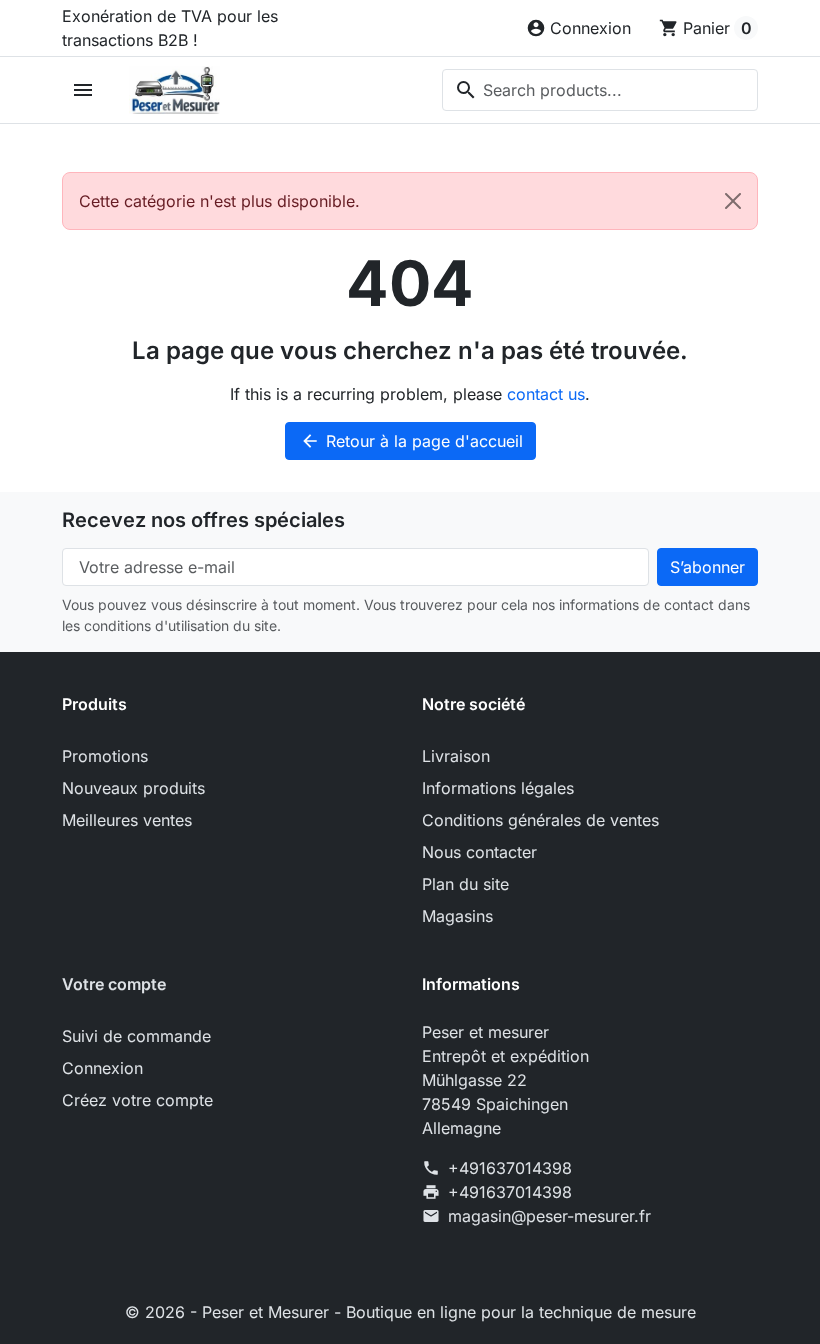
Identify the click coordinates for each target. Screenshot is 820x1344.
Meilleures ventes (127, 820)
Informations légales (498, 788)
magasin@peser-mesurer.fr (549, 1216)
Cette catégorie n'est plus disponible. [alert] (219, 201)
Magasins (457, 916)
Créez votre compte (137, 1100)
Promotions (105, 756)
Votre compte (114, 984)
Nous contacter (479, 852)
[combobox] (600, 90)
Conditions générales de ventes (540, 820)
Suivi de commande (136, 1036)
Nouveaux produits (133, 788)
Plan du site (465, 884)
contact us (546, 394)
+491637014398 (510, 1168)
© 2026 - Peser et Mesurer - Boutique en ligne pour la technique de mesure (410, 1312)
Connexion (102, 1068)
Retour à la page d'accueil (411, 441)
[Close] (733, 201)
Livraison (456, 756)
